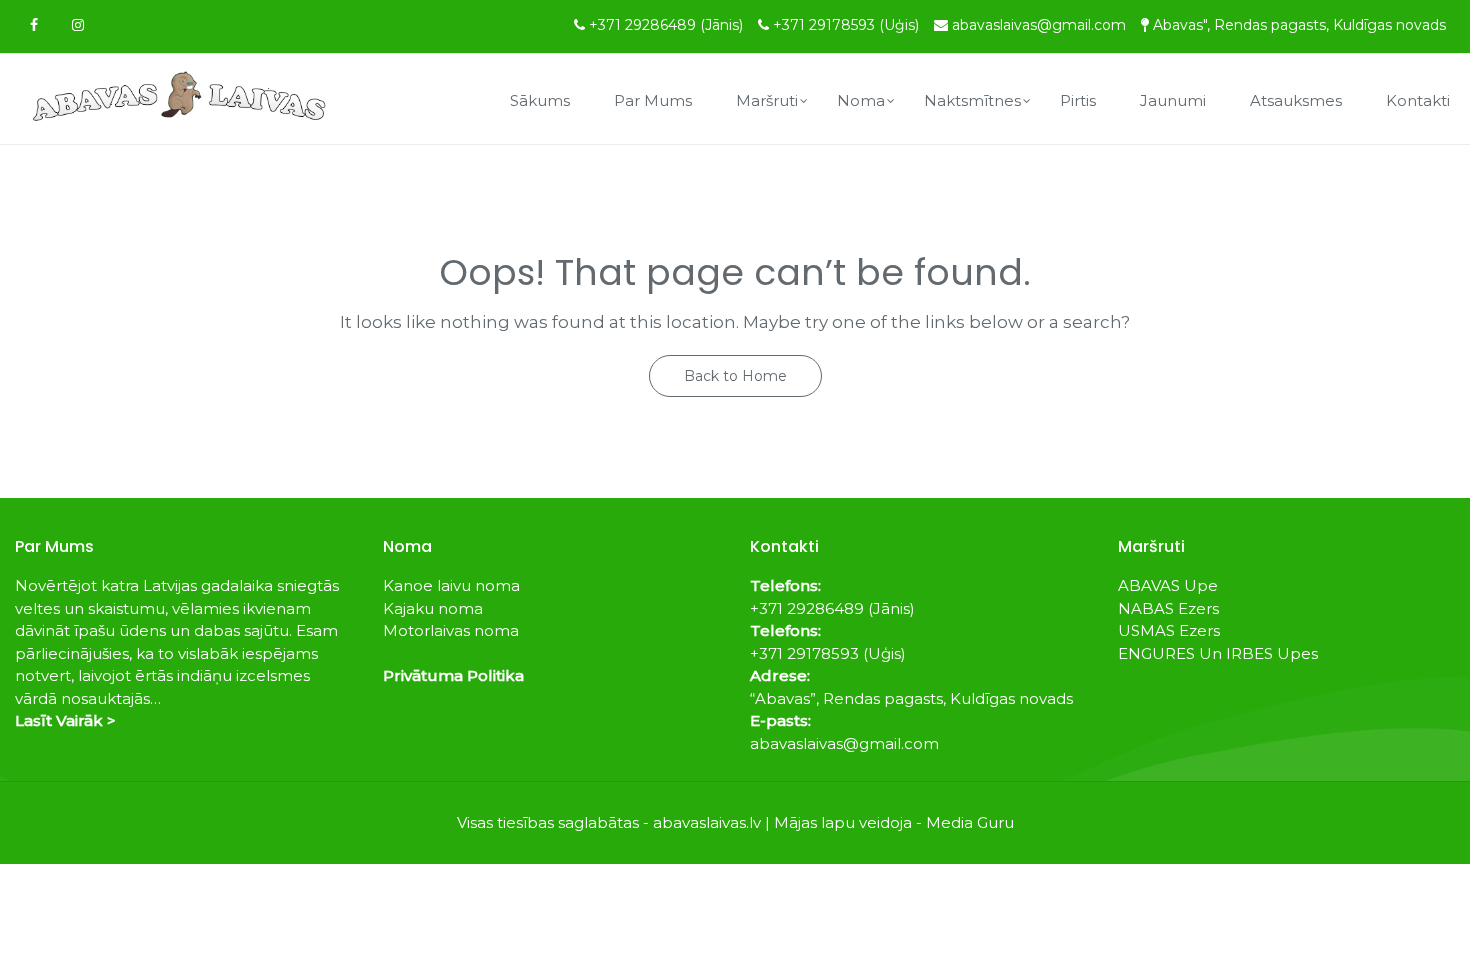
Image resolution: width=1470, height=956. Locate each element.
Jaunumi (1173, 100)
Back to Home (735, 376)
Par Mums (653, 100)
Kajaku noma (433, 608)
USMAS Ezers (1169, 630)
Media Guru (970, 822)
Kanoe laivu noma (451, 585)
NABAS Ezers (1168, 608)
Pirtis (1078, 100)
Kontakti (1418, 100)
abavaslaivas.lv (707, 822)
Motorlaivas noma (451, 630)
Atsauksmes (1296, 100)
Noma (861, 100)
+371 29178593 (846, 25)
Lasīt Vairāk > (65, 720)
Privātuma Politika (453, 675)
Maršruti (767, 100)
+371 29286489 (666, 25)
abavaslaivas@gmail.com (1039, 25)
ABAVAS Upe (1168, 585)
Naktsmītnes (972, 100)
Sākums (540, 100)
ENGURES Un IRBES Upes (1218, 653)
